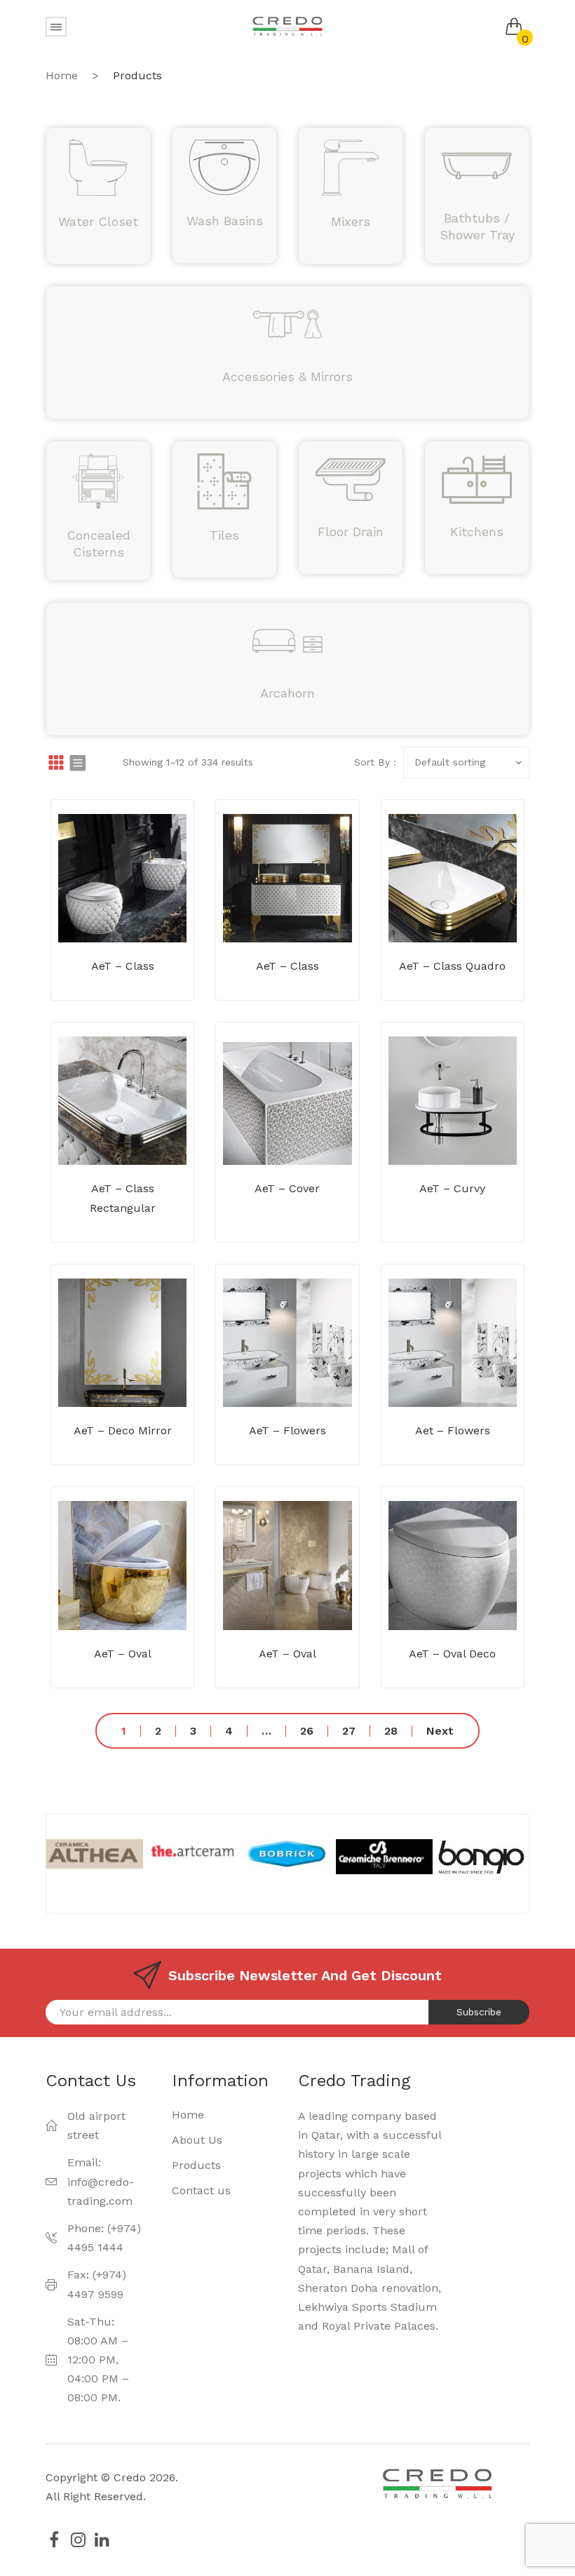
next (440, 1731)
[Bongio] (385, 1860)
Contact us (201, 2190)
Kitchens (477, 532)
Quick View (143, 911)
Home (62, 75)
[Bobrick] (192, 1854)
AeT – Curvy (452, 1188)
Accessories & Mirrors (287, 376)
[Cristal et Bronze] (481, 1854)
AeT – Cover (287, 1188)
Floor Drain (351, 532)
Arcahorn (287, 693)
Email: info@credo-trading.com (101, 2181)
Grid (56, 762)
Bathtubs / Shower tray (477, 226)
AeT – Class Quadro (452, 966)
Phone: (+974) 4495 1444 (104, 2238)
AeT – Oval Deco (452, 1654)
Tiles (224, 535)
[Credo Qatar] (287, 26)
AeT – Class (123, 966)
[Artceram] (95, 1851)
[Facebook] (54, 2540)
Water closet (98, 221)
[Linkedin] (102, 2540)
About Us (197, 2140)
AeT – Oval (123, 1654)
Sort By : (375, 762)
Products (196, 2165)
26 (307, 1731)
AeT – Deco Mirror (123, 1430)
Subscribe (479, 2012)
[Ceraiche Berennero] (288, 1857)
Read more (102, 911)
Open (56, 27)
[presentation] (34, 1864)
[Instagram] (78, 2540)
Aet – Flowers (453, 1430)
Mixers (351, 221)
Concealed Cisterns (99, 543)
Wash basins (225, 221)
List (77, 762)
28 (391, 1731)
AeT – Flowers (287, 1430)
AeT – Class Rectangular (123, 1198)
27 (349, 1731)
